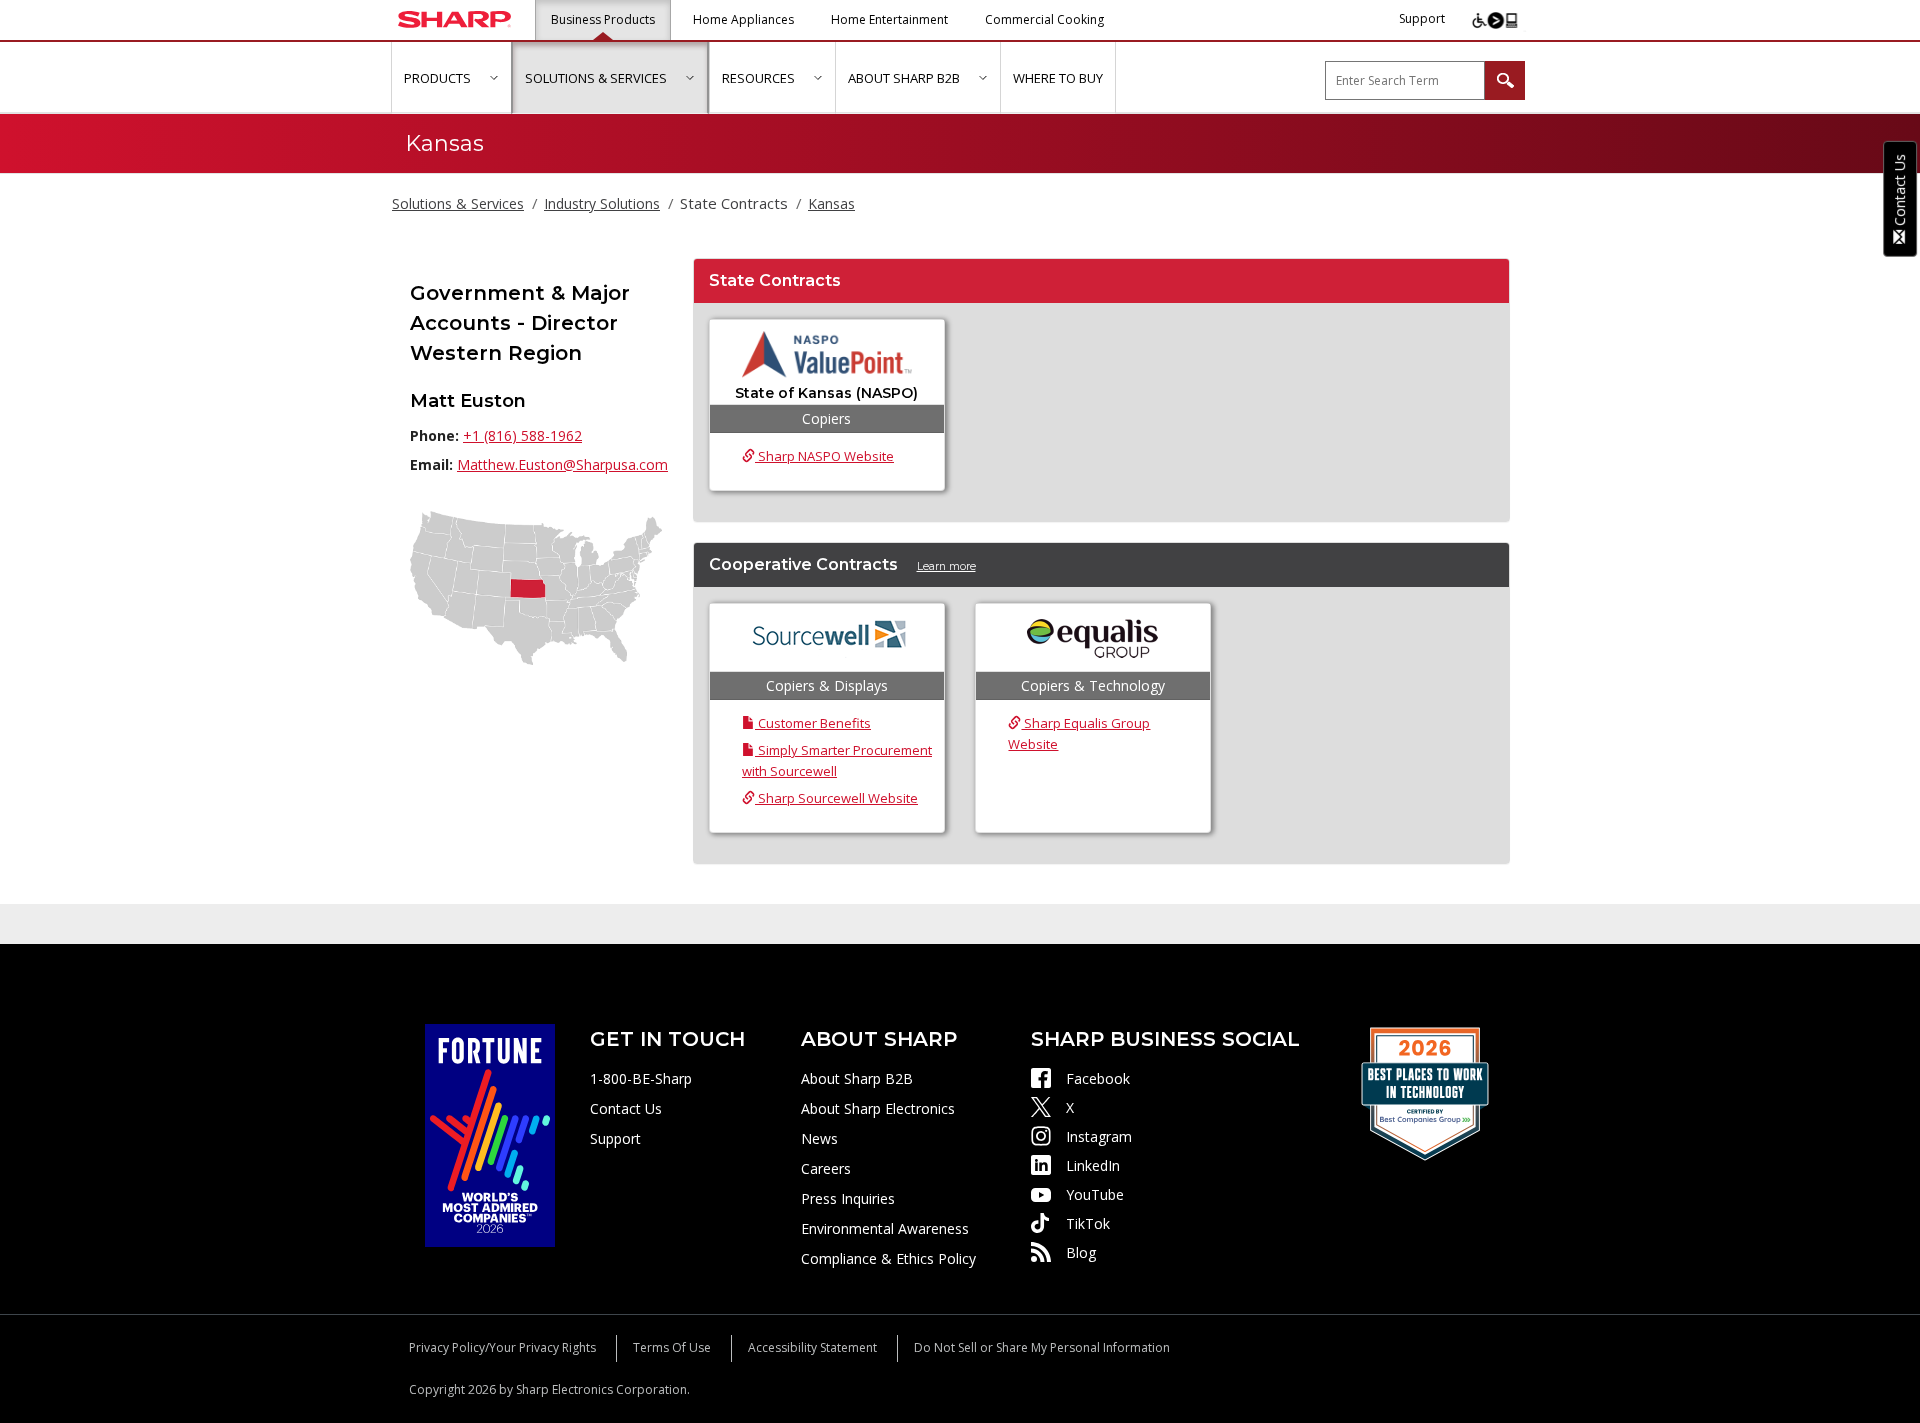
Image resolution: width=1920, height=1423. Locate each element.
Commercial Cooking (1044, 19)
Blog (1081, 1252)
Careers (826, 1168)
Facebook (1098, 1078)
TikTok (1088, 1223)
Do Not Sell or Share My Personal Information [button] (1042, 1347)
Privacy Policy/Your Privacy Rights (502, 1347)
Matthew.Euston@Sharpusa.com (562, 464)
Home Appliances (743, 19)
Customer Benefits (813, 723)
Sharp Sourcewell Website (836, 798)
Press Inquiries (848, 1198)
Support (1422, 18)
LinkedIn (1093, 1165)
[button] (493, 77)
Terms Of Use (672, 1347)
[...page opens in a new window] (490, 1133)
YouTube (1095, 1194)
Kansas (831, 203)
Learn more (946, 566)
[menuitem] (451, 78)
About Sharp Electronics (878, 1108)
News (819, 1138)
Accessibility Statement (812, 1347)
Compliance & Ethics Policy (888, 1258)
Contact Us (626, 1108)
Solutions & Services (458, 203)
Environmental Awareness (885, 1228)
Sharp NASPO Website (824, 456)
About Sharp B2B (857, 1078)
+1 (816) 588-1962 (522, 435)
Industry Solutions (602, 203)
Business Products (603, 19)
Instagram (1099, 1136)
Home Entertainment (889, 19)
